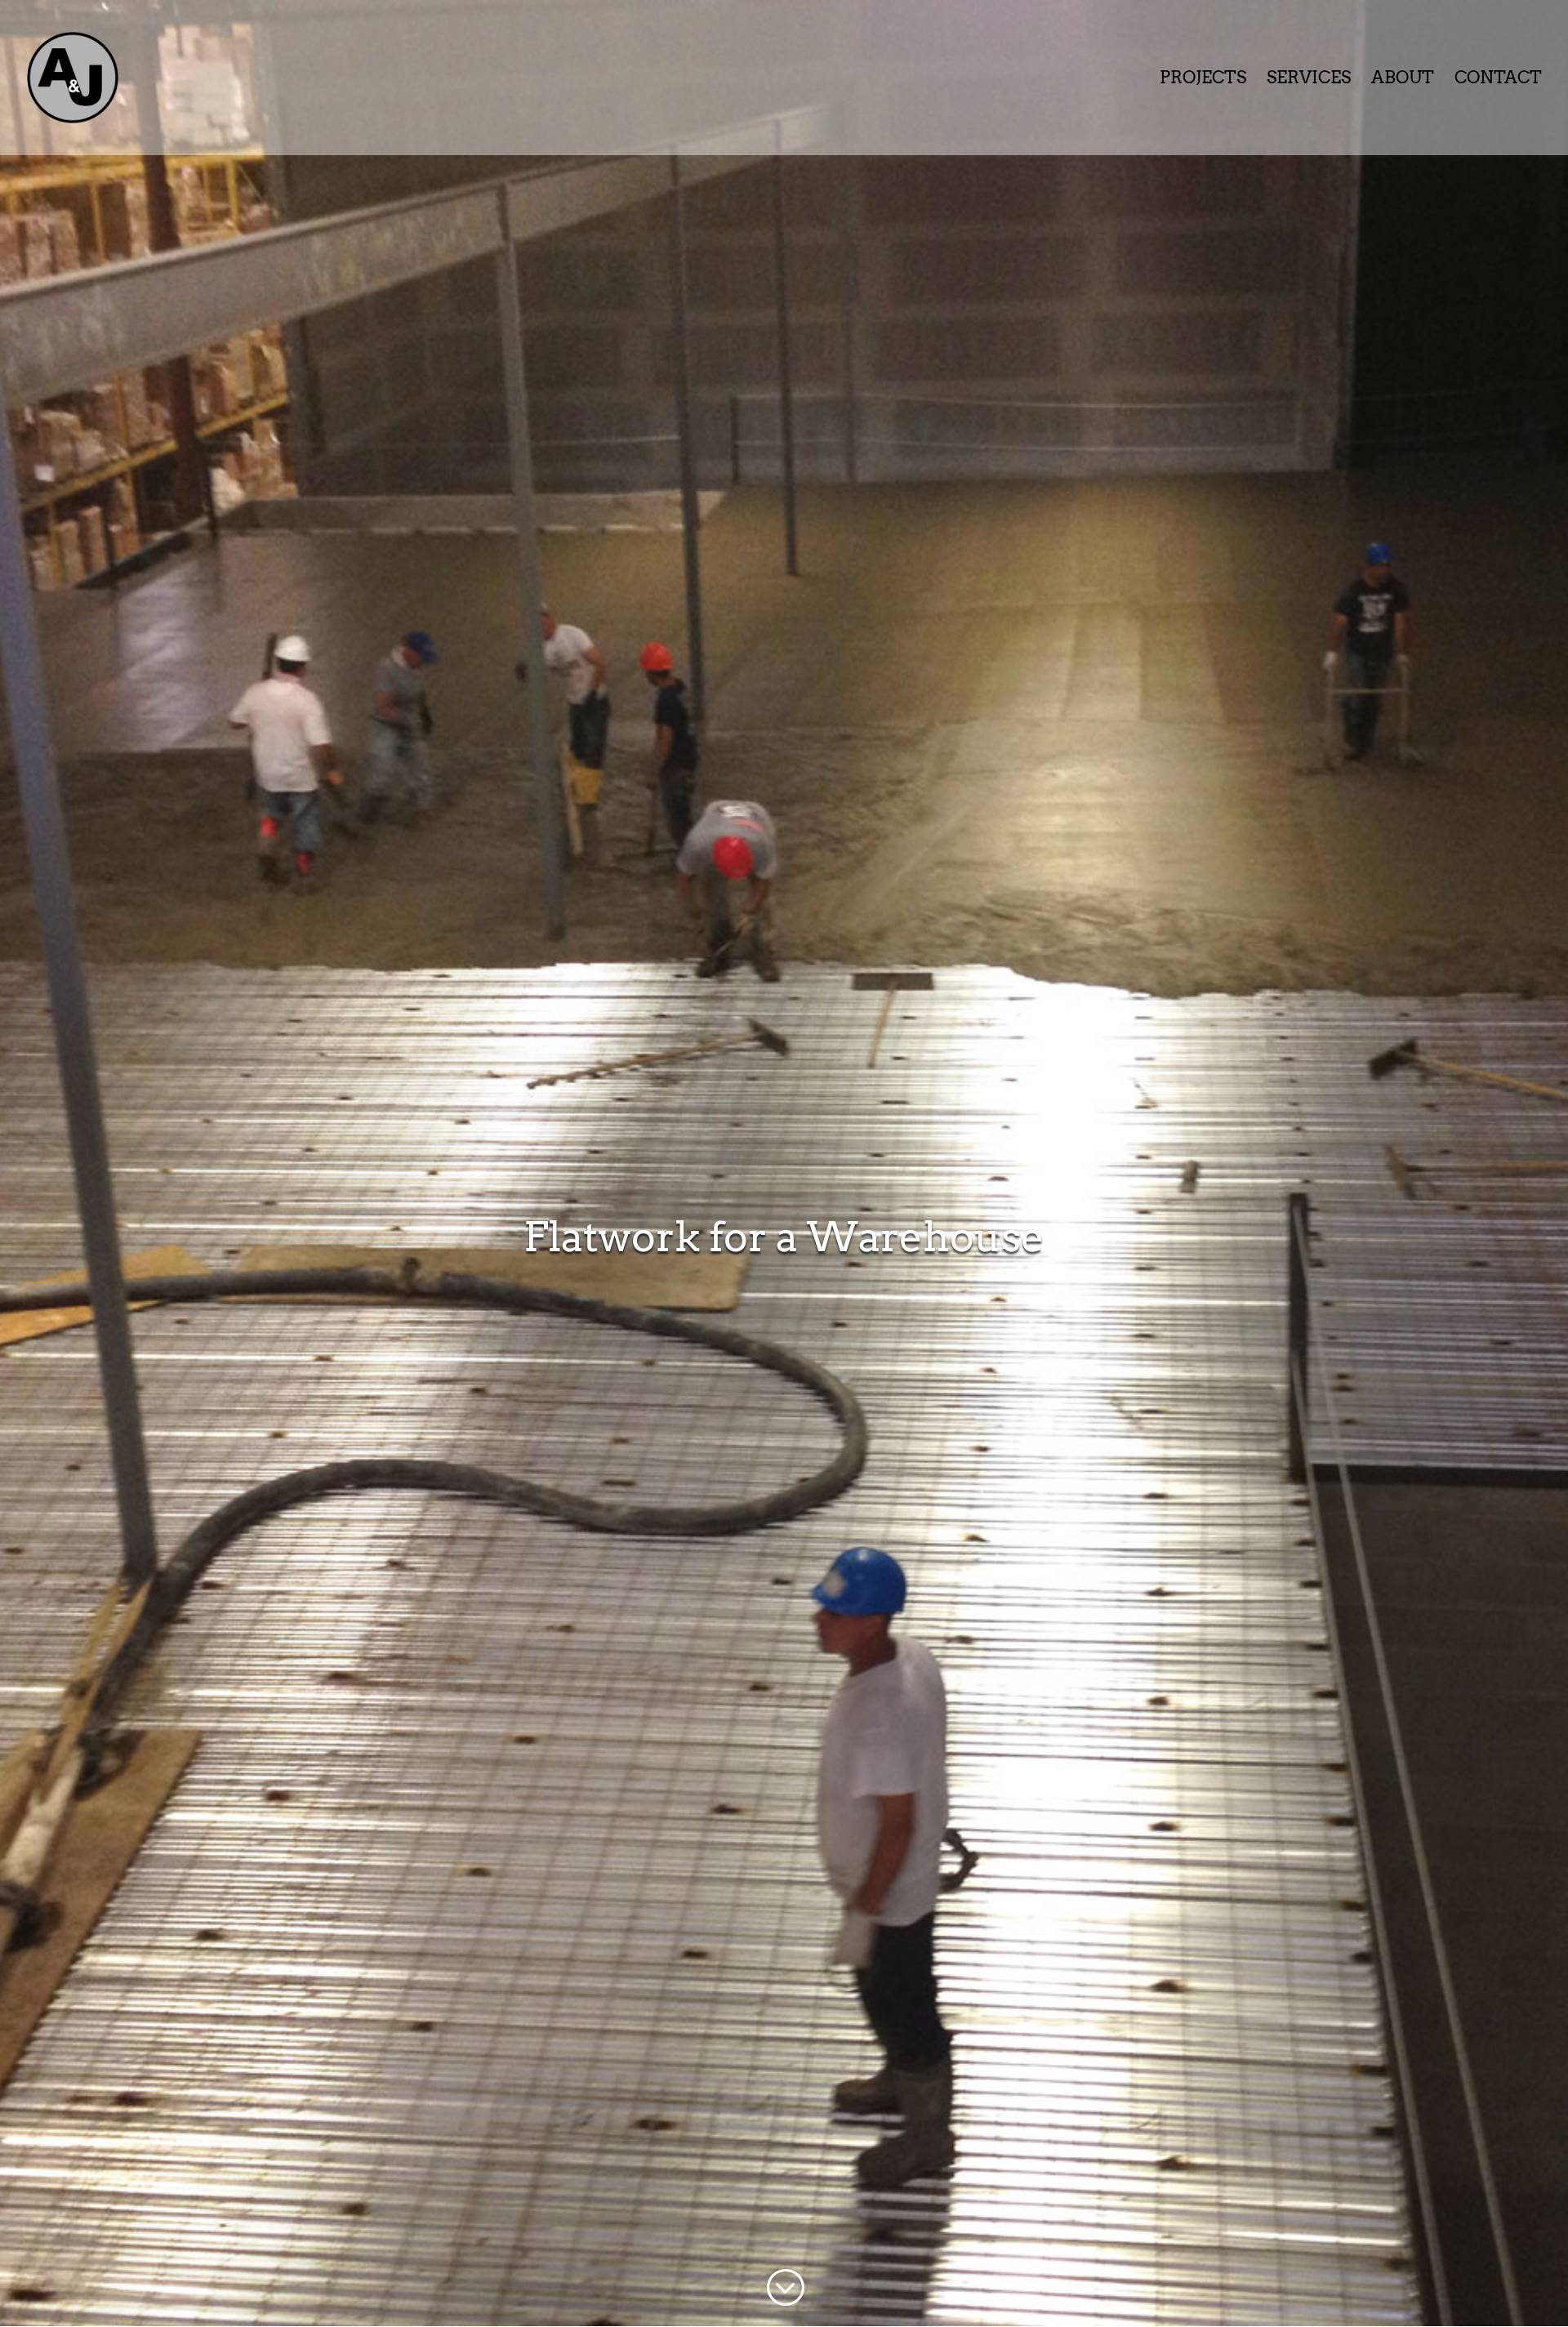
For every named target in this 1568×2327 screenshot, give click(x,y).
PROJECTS (1203, 80)
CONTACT (1498, 80)
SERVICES (1309, 80)
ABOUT (1403, 80)
